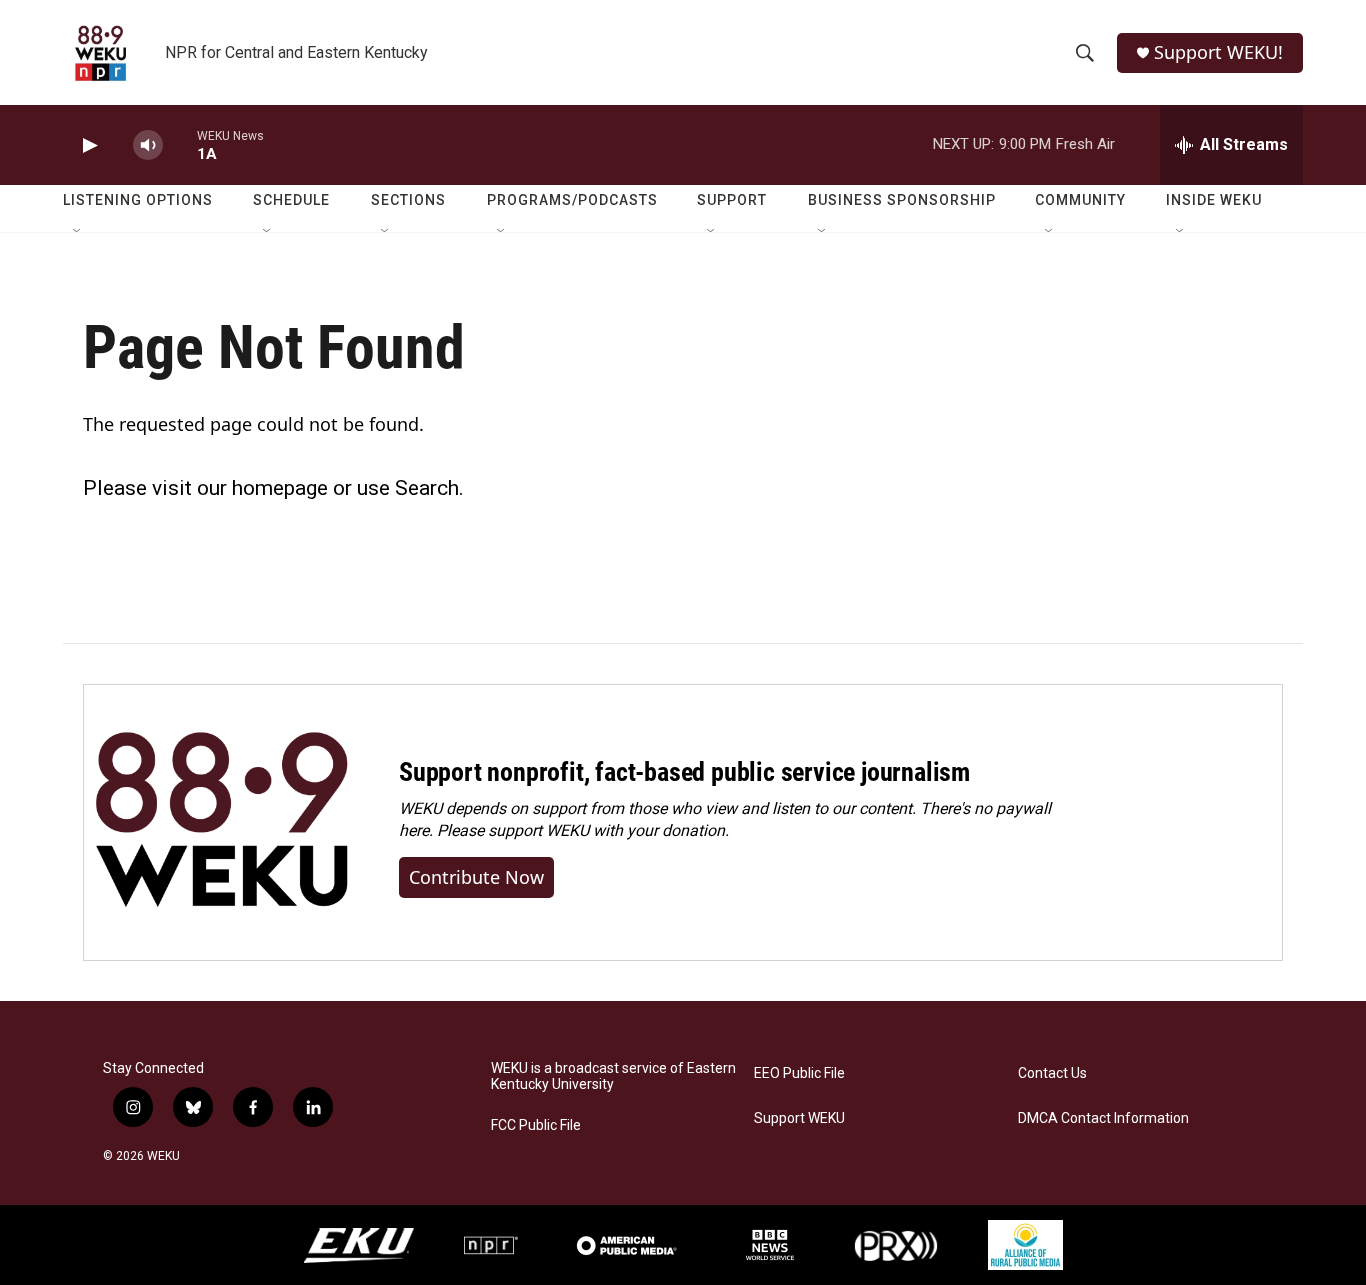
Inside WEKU (1214, 200)
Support (732, 200)
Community (1080, 200)
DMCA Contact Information (1103, 1118)
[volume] (148, 145)
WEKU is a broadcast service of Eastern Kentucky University (613, 1076)
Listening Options (138, 200)
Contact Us (1052, 1073)
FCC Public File (536, 1125)
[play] (88, 145)
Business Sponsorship (902, 200)
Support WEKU (799, 1118)
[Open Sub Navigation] (78, 232)
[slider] (180, 144)
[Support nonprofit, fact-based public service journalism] (221, 822)
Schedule (291, 200)
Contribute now (476, 877)
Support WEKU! (1218, 52)
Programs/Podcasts (572, 200)
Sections (408, 200)
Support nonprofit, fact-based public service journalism (684, 772)
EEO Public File (799, 1073)
